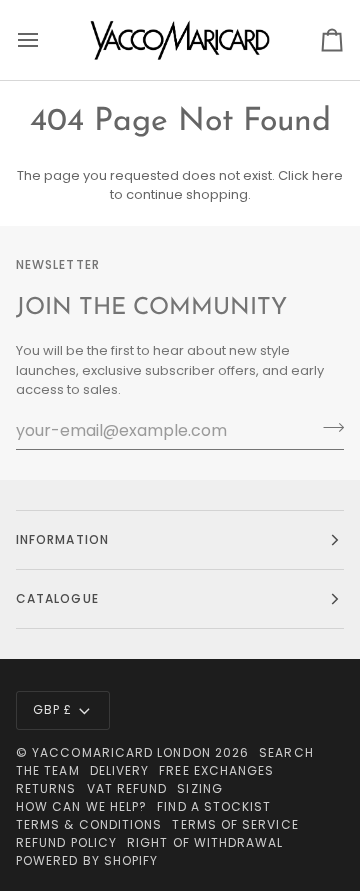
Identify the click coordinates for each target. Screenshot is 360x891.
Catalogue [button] (57, 598)
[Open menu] (46, 40)
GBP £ (52, 709)
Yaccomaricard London (121, 752)
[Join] (327, 428)
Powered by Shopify (87, 860)
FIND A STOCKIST (214, 806)
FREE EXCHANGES (216, 770)
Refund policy (66, 842)
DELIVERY (120, 770)
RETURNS (46, 788)
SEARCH (286, 752)
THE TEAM (48, 770)
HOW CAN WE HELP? (81, 806)
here (327, 175)
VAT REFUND (127, 788)
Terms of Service (235, 824)
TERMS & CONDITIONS (89, 824)
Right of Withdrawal (205, 842)
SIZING (199, 788)
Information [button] (62, 539)
